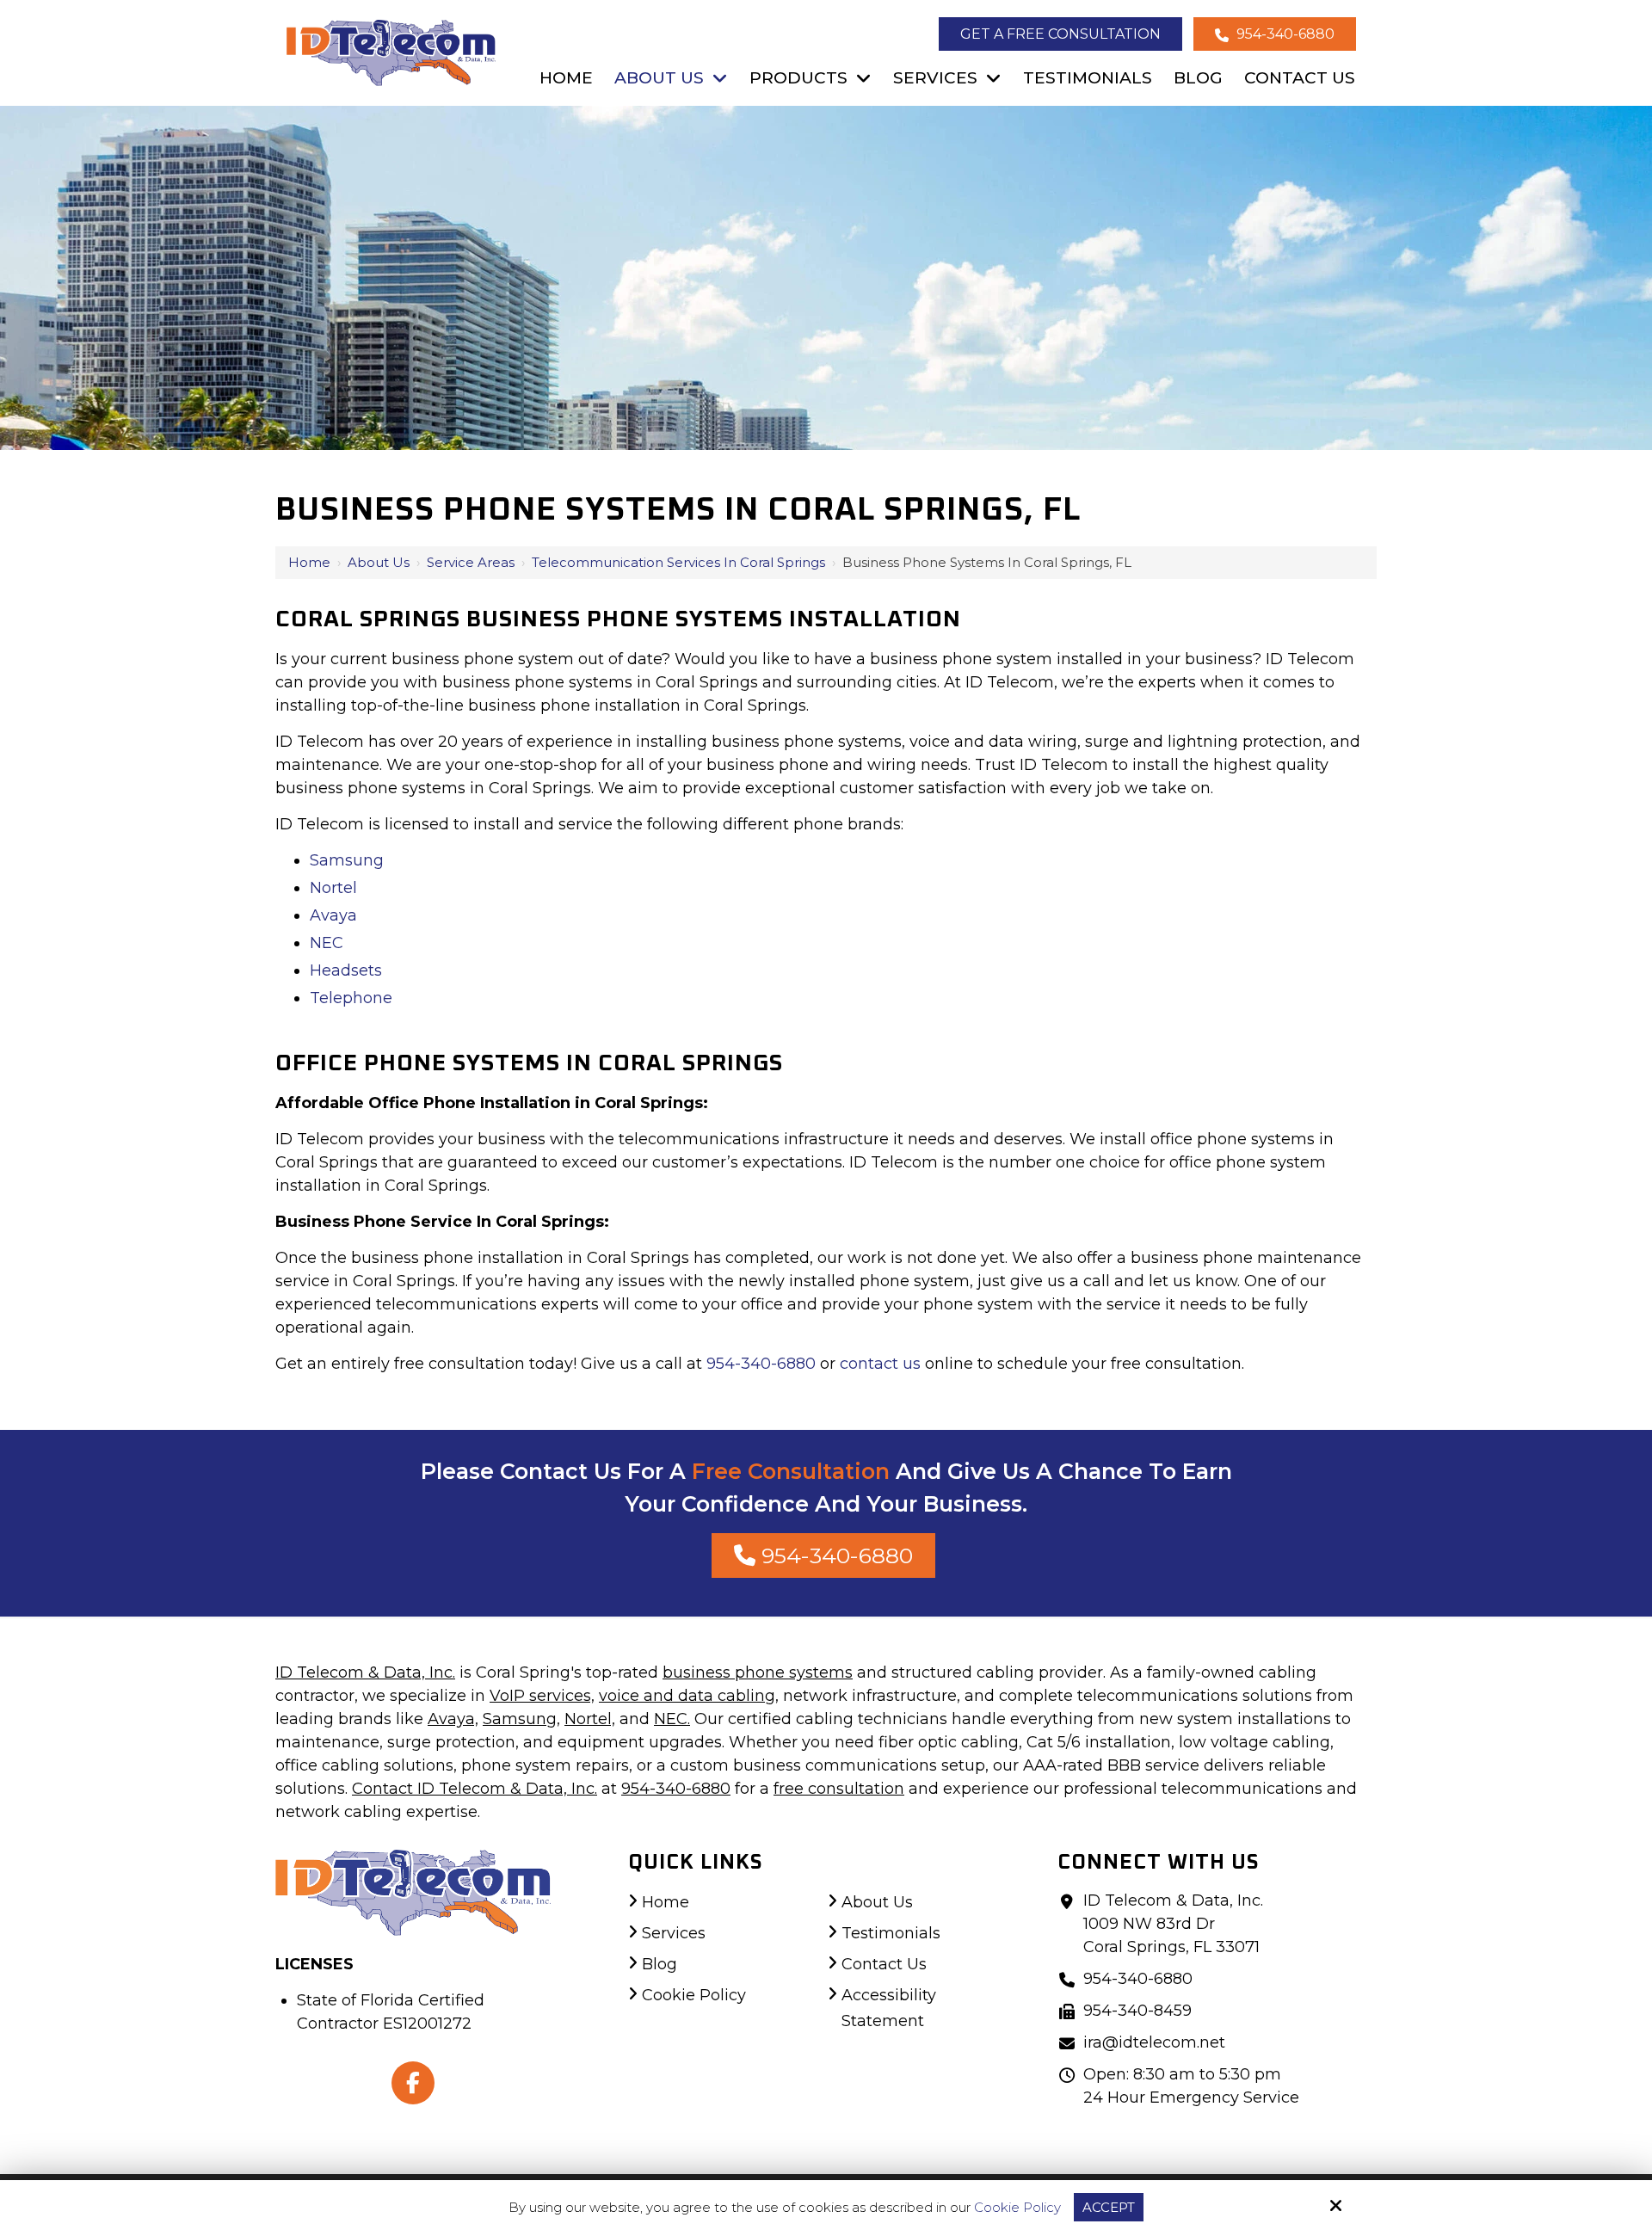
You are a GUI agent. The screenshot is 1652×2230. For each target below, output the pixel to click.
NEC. (672, 1719)
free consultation (839, 1789)
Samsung (347, 860)
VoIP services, (542, 1696)
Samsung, (521, 1719)
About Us (379, 562)
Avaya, (453, 1719)
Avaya (333, 915)
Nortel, (590, 1719)
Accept (1109, 2207)
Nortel (333, 888)
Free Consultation (791, 1471)
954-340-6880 (1284, 34)
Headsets (346, 970)
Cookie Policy (1017, 2208)
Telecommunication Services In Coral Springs (678, 562)
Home (309, 562)
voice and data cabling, (689, 1696)
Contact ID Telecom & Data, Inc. (475, 1789)
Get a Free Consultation (1060, 34)
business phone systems (758, 1672)
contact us (880, 1364)
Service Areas (471, 562)
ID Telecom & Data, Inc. (365, 1672)
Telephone (351, 998)
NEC (327, 943)
